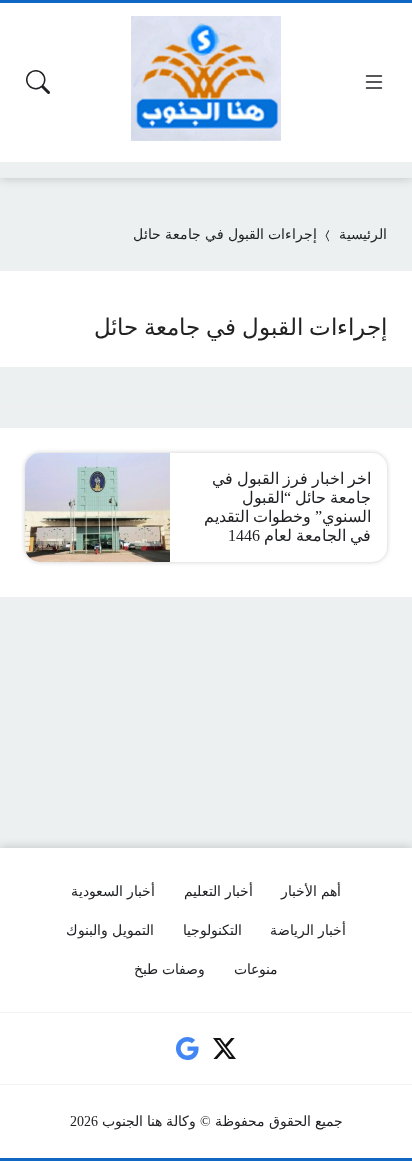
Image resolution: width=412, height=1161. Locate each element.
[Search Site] (38, 82)
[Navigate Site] (374, 82)
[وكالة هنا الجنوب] (206, 78)
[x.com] (225, 1049)
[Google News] (187, 1049)
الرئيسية (363, 234)
